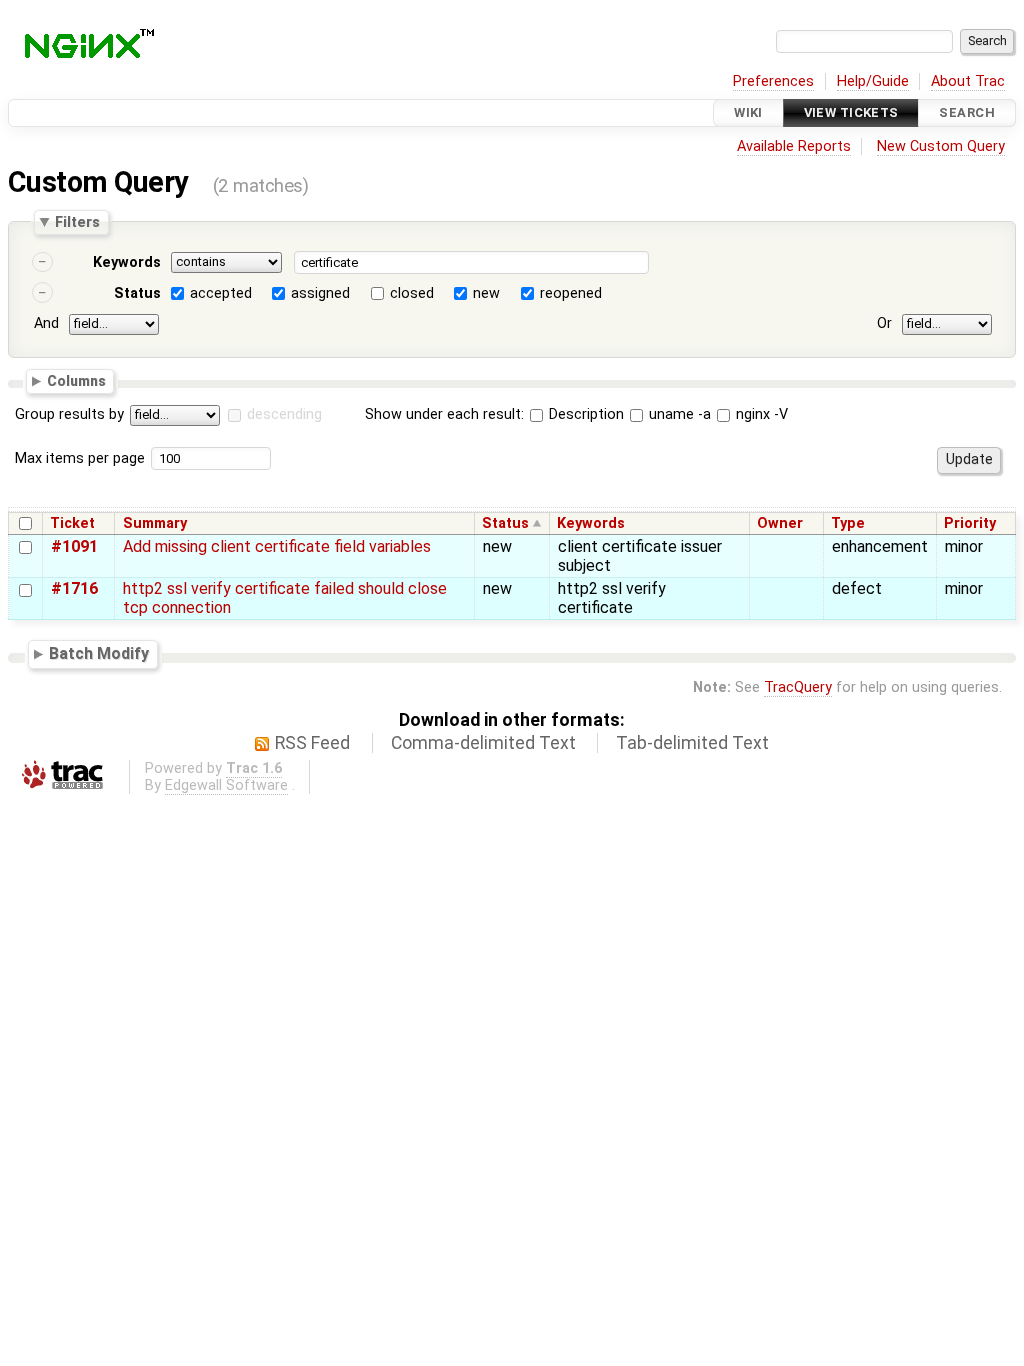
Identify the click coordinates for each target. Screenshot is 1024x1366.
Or (884, 323)
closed (412, 293)
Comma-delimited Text (483, 743)
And (46, 323)
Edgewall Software (226, 785)
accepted (221, 293)
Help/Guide (873, 81)
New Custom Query (941, 146)
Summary (155, 523)
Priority (970, 523)
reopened (571, 293)
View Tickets (851, 112)
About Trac (968, 81)
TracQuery (798, 687)
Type (848, 523)
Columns (76, 380)
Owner (780, 523)
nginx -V (760, 414)
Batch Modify (99, 653)
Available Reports (794, 146)
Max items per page (80, 458)
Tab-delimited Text (692, 743)
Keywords (127, 262)
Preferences (773, 81)
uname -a (678, 414)
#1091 (74, 546)
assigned (320, 293)
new (486, 293)
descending (284, 414)
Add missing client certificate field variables (277, 546)
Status (137, 293)
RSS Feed (312, 743)
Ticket (72, 523)
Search (967, 112)
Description (584, 414)
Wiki (748, 112)
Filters (77, 222)
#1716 (74, 588)
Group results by (69, 414)
